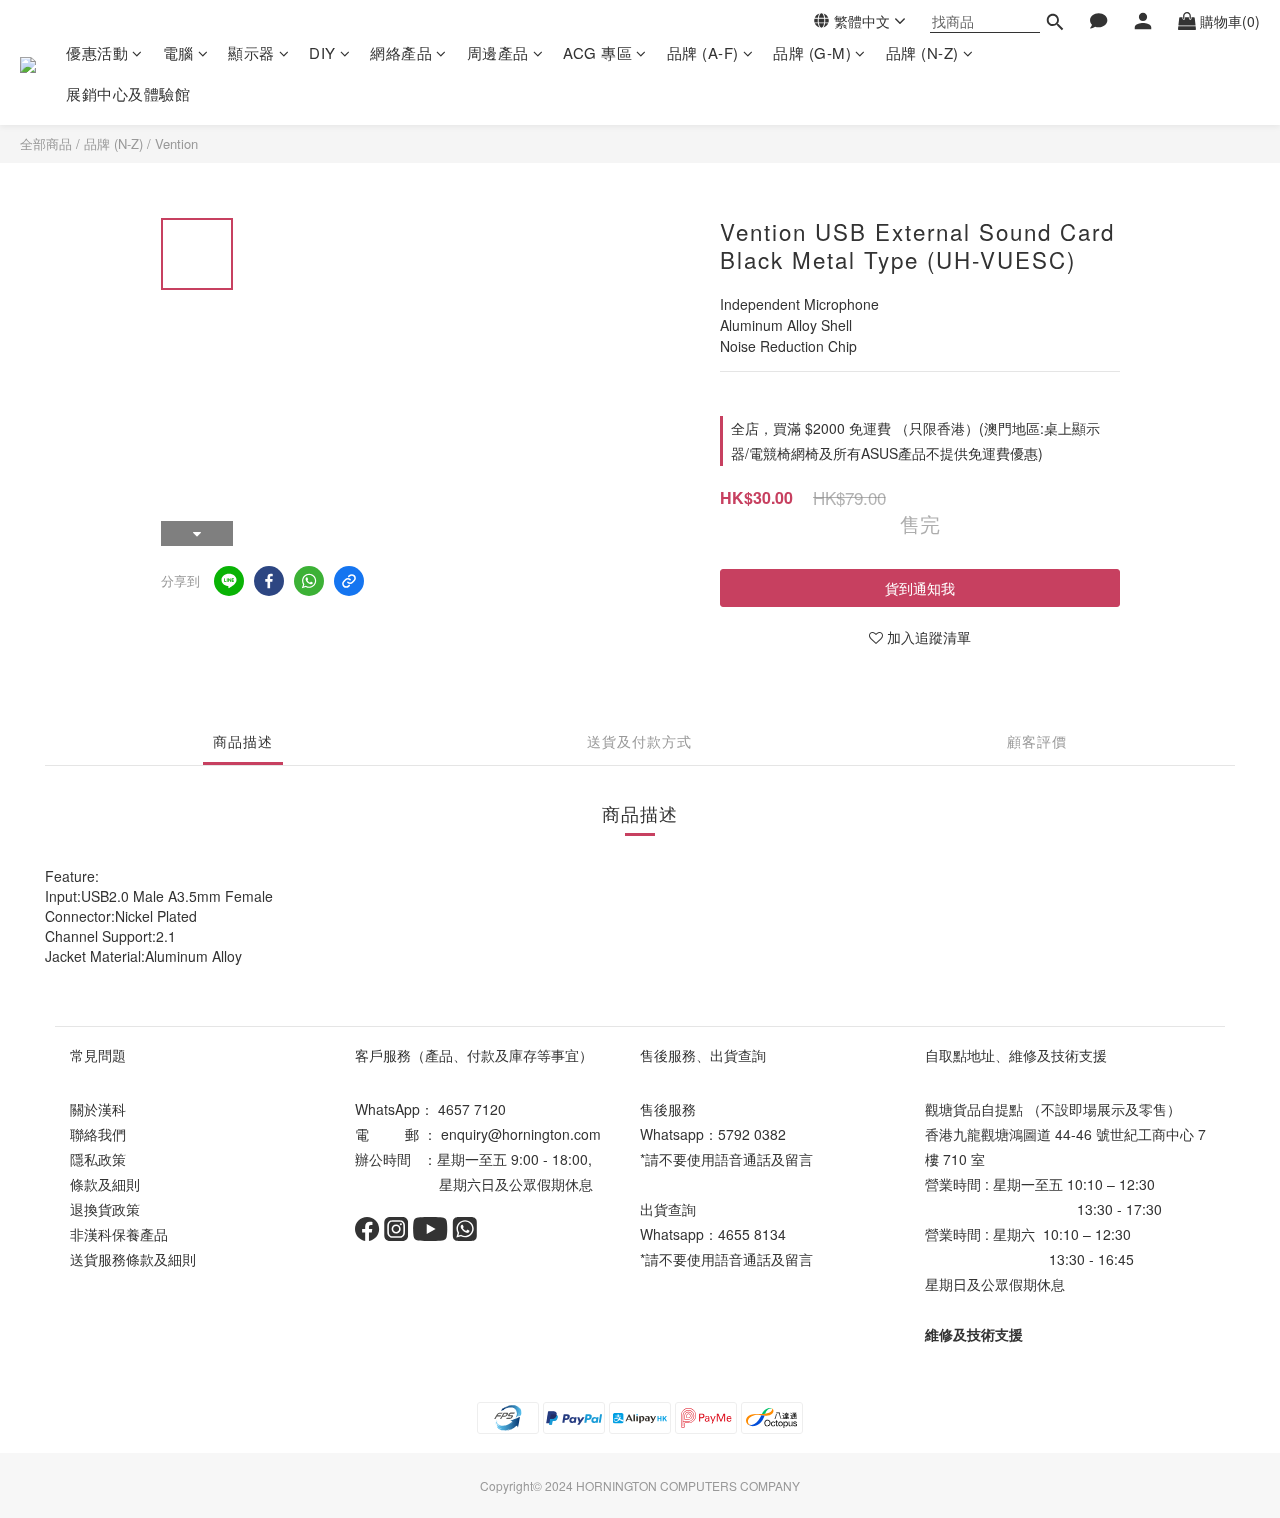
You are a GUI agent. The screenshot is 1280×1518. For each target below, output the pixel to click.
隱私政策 (98, 1159)
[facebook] (269, 581)
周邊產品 (498, 52)
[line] (229, 581)
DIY (322, 52)
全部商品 (46, 143)
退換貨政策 (105, 1209)
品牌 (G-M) (812, 52)
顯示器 (251, 52)
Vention (176, 143)
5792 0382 (752, 1134)
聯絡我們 (98, 1134)
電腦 (178, 52)
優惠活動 (97, 52)
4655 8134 (752, 1234)
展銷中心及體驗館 (128, 93)
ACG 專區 (597, 52)
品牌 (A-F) (703, 52)
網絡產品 (401, 52)
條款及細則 (105, 1184)
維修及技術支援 (974, 1334)
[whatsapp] (309, 581)
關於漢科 (98, 1109)
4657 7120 (472, 1109)
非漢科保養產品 (119, 1234)
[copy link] (349, 581)
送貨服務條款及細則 (133, 1259)
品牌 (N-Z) (922, 52)
